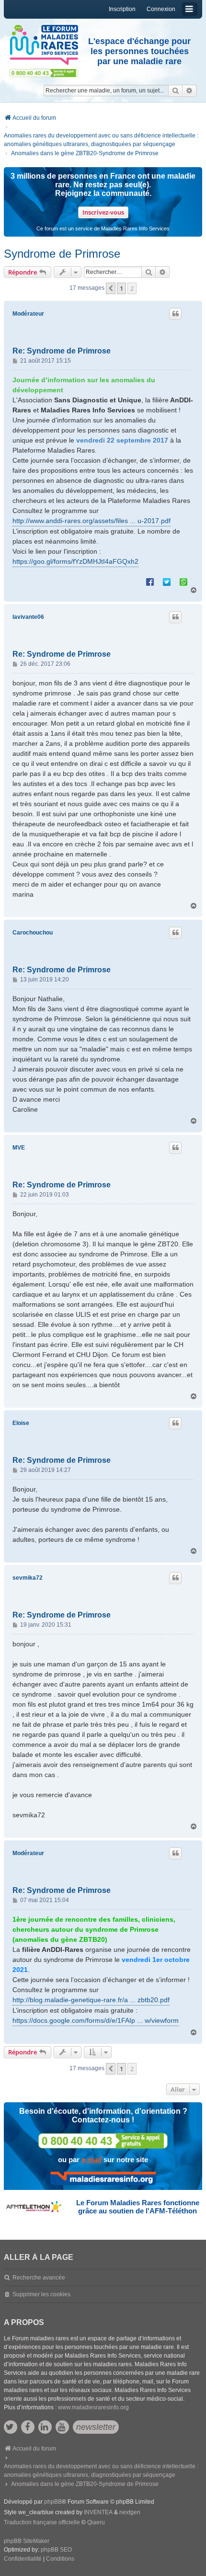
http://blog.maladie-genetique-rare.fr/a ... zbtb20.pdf (91, 2000)
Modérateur (28, 314)
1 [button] (121, 288)
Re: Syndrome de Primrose (62, 351)
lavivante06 (28, 617)
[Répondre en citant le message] (175, 314)
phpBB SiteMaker (27, 2541)
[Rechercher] (175, 91)
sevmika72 (28, 1578)
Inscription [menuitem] (122, 9)
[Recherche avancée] (189, 91)
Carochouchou (33, 933)
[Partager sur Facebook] (150, 581)
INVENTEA (98, 2512)
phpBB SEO (56, 2550)
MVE (19, 1148)
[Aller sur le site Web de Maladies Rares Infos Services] (103, 2178)
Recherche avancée (39, 2278)
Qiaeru (96, 2522)
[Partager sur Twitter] (167, 581)
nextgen (130, 2512)
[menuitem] (23, 2559)
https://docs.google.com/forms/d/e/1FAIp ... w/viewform (96, 2020)
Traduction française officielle (42, 2522)
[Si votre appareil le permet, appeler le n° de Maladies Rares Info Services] (103, 2141)
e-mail (92, 2160)
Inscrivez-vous (103, 212)
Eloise (21, 1423)
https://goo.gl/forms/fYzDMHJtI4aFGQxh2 (75, 561)
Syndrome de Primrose (62, 254)
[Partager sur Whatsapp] (183, 581)
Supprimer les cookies (41, 2294)
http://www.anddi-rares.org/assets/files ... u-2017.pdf (92, 521)
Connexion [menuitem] (161, 9)
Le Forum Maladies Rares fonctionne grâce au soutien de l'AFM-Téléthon (138, 2207)
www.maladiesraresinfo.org (93, 2407)
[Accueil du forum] (44, 45)
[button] (111, 288)
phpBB (53, 2502)
